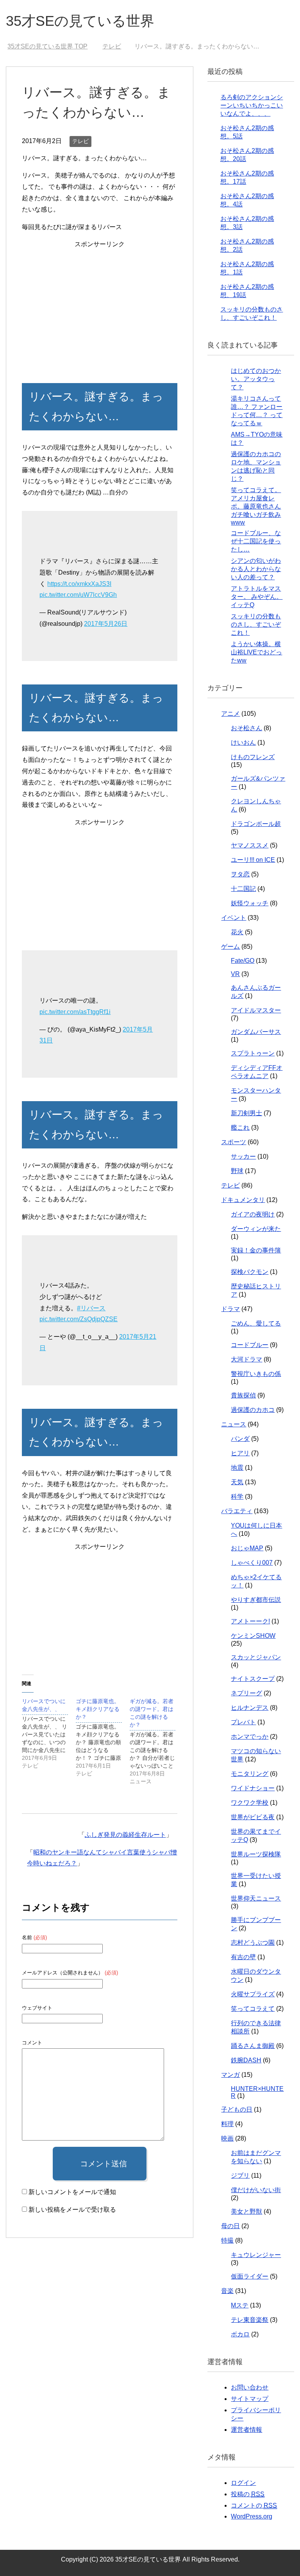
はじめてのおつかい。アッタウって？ (256, 379)
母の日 (230, 2226)
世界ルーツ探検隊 (256, 1854)
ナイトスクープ (253, 1679)
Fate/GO (243, 961)
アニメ (230, 714)
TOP (47, 46)
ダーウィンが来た (256, 1229)
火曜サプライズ (253, 1994)
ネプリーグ (246, 1693)
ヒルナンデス (250, 1708)
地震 (237, 1468)
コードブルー (250, 1345)
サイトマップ (250, 2399)
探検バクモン (250, 1272)
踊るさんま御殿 (253, 2046)
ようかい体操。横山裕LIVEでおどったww (256, 652)
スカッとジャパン (256, 1657)
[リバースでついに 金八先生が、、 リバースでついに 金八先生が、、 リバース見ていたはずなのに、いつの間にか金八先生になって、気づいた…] (49, 1733)
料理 (227, 2124)
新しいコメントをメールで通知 (72, 2192)
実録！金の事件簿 (256, 1250)
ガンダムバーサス (256, 1032)
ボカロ (240, 2334)
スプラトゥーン (253, 1053)
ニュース (234, 1424)
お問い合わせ (250, 2387)
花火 (237, 932)
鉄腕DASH (246, 2060)
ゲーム (230, 947)
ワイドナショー (253, 1788)
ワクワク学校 (250, 1803)
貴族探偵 (243, 1395)
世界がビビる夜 (253, 1817)
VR (235, 974)
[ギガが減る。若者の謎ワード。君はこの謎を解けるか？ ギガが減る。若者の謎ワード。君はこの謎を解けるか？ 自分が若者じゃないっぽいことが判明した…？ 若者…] (157, 1741)
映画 (227, 2138)
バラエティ (237, 1511)
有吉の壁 (243, 1957)
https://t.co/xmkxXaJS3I (79, 584)
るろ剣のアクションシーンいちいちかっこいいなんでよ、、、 (252, 105)
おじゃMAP (247, 1548)
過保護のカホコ (253, 1410)
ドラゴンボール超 (256, 824)
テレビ (80, 141)
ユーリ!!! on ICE (253, 860)
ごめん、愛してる (256, 1323)
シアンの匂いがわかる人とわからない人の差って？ (256, 569)
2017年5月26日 (106, 624)
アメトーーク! (250, 1621)
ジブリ (240, 2176)
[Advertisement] (99, 305)
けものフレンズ (253, 757)
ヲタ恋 (240, 874)
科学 (237, 1497)
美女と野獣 (246, 2211)
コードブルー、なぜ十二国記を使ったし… (256, 541)
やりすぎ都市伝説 (256, 1600)
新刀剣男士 (246, 1113)
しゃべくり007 (252, 1563)
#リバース (91, 1308)
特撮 (227, 2240)
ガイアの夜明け (253, 1214)
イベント (234, 918)
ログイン (243, 2483)
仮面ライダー (250, 2276)
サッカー (243, 1156)
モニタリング (250, 1774)
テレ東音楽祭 (250, 2320)
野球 (237, 1171)
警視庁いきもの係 (256, 1374)
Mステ (240, 2305)
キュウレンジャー (256, 2255)
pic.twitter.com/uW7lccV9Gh (78, 595)
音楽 (227, 2291)
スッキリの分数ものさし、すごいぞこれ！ (256, 624)
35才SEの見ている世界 (80, 21)
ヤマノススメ (250, 845)
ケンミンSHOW (253, 1636)
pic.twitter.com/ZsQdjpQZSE (79, 1319)
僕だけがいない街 (256, 2190)
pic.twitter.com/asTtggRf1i (75, 1012)
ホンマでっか (250, 1737)
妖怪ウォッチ (250, 903)
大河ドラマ (246, 1359)
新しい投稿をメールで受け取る (72, 2210)
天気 (237, 1482)
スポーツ (234, 1142)
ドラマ (230, 1309)
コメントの (254, 2505)
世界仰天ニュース (256, 1898)
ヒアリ (240, 1453)
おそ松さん (246, 728)
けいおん (243, 743)
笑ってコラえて (253, 2009)
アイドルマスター (256, 1010)
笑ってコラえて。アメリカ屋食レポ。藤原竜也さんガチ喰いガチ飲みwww (256, 506)
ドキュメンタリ (243, 1200)
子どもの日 (237, 2109)
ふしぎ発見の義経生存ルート (125, 1835)
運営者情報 (246, 2430)
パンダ (240, 1439)
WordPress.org (252, 2516)
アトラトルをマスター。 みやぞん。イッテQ (257, 597)
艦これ (240, 1128)
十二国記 (243, 889)
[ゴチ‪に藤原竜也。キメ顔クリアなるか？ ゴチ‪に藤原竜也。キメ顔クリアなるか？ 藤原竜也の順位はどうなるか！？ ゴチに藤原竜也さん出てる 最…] (103, 1737)
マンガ (230, 2075)
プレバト (243, 1722)
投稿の (248, 2494)
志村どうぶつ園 (253, 1943)
